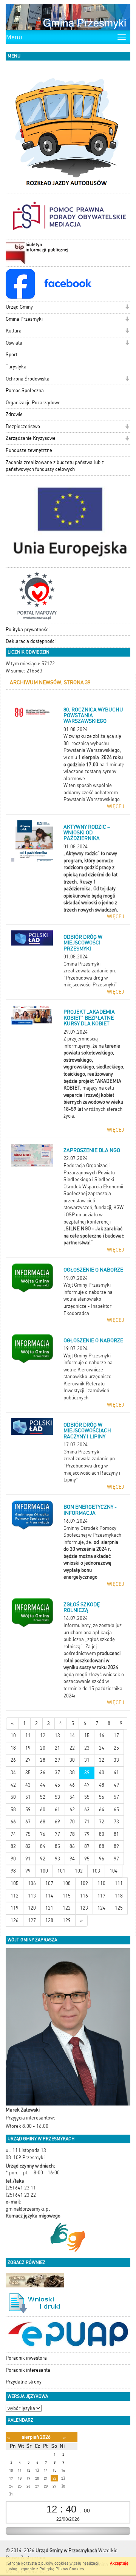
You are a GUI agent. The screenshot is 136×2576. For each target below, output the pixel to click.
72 (102, 1822)
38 (72, 1772)
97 (116, 1859)
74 (13, 1834)
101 (61, 1871)
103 (96, 1871)
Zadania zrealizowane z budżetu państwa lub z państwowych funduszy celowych (55, 466)
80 (102, 1834)
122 (67, 1908)
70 (72, 1822)
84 (43, 1846)
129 (67, 1920)
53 (57, 1797)
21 (57, 1748)
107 (49, 1883)
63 (87, 1810)
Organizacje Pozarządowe (33, 403)
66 (13, 1822)
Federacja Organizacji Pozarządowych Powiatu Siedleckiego (89, 1172)
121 (49, 1908)
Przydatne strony (24, 2382)
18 (13, 1748)
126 (15, 1920)
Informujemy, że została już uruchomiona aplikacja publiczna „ (93, 1632)
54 (72, 1797)
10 (13, 1735)
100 (44, 1871)
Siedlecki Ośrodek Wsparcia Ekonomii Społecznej (93, 1186)
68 (43, 1822)
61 (57, 1810)
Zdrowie (14, 414)
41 (116, 1772)
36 (43, 1772)
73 (116, 1822)
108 (67, 1883)
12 (43, 1735)
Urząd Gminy (19, 307)
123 (84, 1908)
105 (15, 1883)
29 (57, 1760)
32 (102, 1760)
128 (49, 1920)
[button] (127, 308)
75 (28, 1834)
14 (72, 1735)
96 (102, 1859)
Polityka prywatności (28, 630)
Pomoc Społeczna (25, 391)
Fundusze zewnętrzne (29, 450)
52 (43, 1797)
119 (15, 1908)
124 (101, 1908)
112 (15, 1896)
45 (57, 1785)
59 (28, 1810)
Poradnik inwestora (26, 2358)
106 (32, 1883)
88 (102, 1846)
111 (119, 1883)
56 (102, 1797)
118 (119, 1896)
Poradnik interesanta (28, 2370)
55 (87, 1797)
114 (49, 1896)
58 (13, 1810)
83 (28, 1846)
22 (72, 1748)
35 (28, 1772)
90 (13, 1859)
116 (84, 1896)
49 (116, 1785)
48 (102, 1785)
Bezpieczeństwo (23, 426)
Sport (12, 355)
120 (32, 1908)
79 (87, 1834)
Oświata (14, 343)
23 (87, 1748)
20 (43, 1748)
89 (116, 1846)
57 (116, 1797)
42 (13, 1785)
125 (119, 1908)
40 (102, 1772)
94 (72, 1859)
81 (116, 1834)
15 (87, 1735)
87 (87, 1846)
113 (32, 1896)
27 (28, 1760)
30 (72, 1760)
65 (116, 1810)
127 (32, 1920)
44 (43, 1785)
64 (102, 1810)
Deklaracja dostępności (31, 641)
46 (72, 1785)
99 (28, 1871)
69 (57, 1822)
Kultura (14, 331)
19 (28, 1748)
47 (87, 1785)
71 (87, 1822)
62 (72, 1810)
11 (28, 1735)
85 (57, 1846)
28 (43, 1760)
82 (13, 1846)
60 (43, 1810)
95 (87, 1859)
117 (101, 1896)
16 (102, 1735)
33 (116, 1760)
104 (114, 1871)
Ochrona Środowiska (28, 379)
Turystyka (16, 367)
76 (43, 1834)
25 (116, 1748)
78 (72, 1834)
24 (102, 1748)
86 (72, 1846)
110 (101, 1883)
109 (84, 1883)
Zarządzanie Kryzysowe (31, 438)
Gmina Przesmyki (24, 319)
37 (57, 1772)
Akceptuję (119, 2563)
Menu (14, 37)
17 (116, 1735)
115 (67, 1896)
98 (13, 1871)
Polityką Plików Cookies (62, 2569)
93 (57, 1859)
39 (87, 1772)
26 (13, 1760)
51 (28, 1797)
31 (87, 1760)
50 (13, 1797)
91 (28, 1859)
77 (57, 1834)
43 (28, 1785)
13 (57, 1735)
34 (13, 1772)
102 (79, 1871)
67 (28, 1822)
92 (43, 1859)
